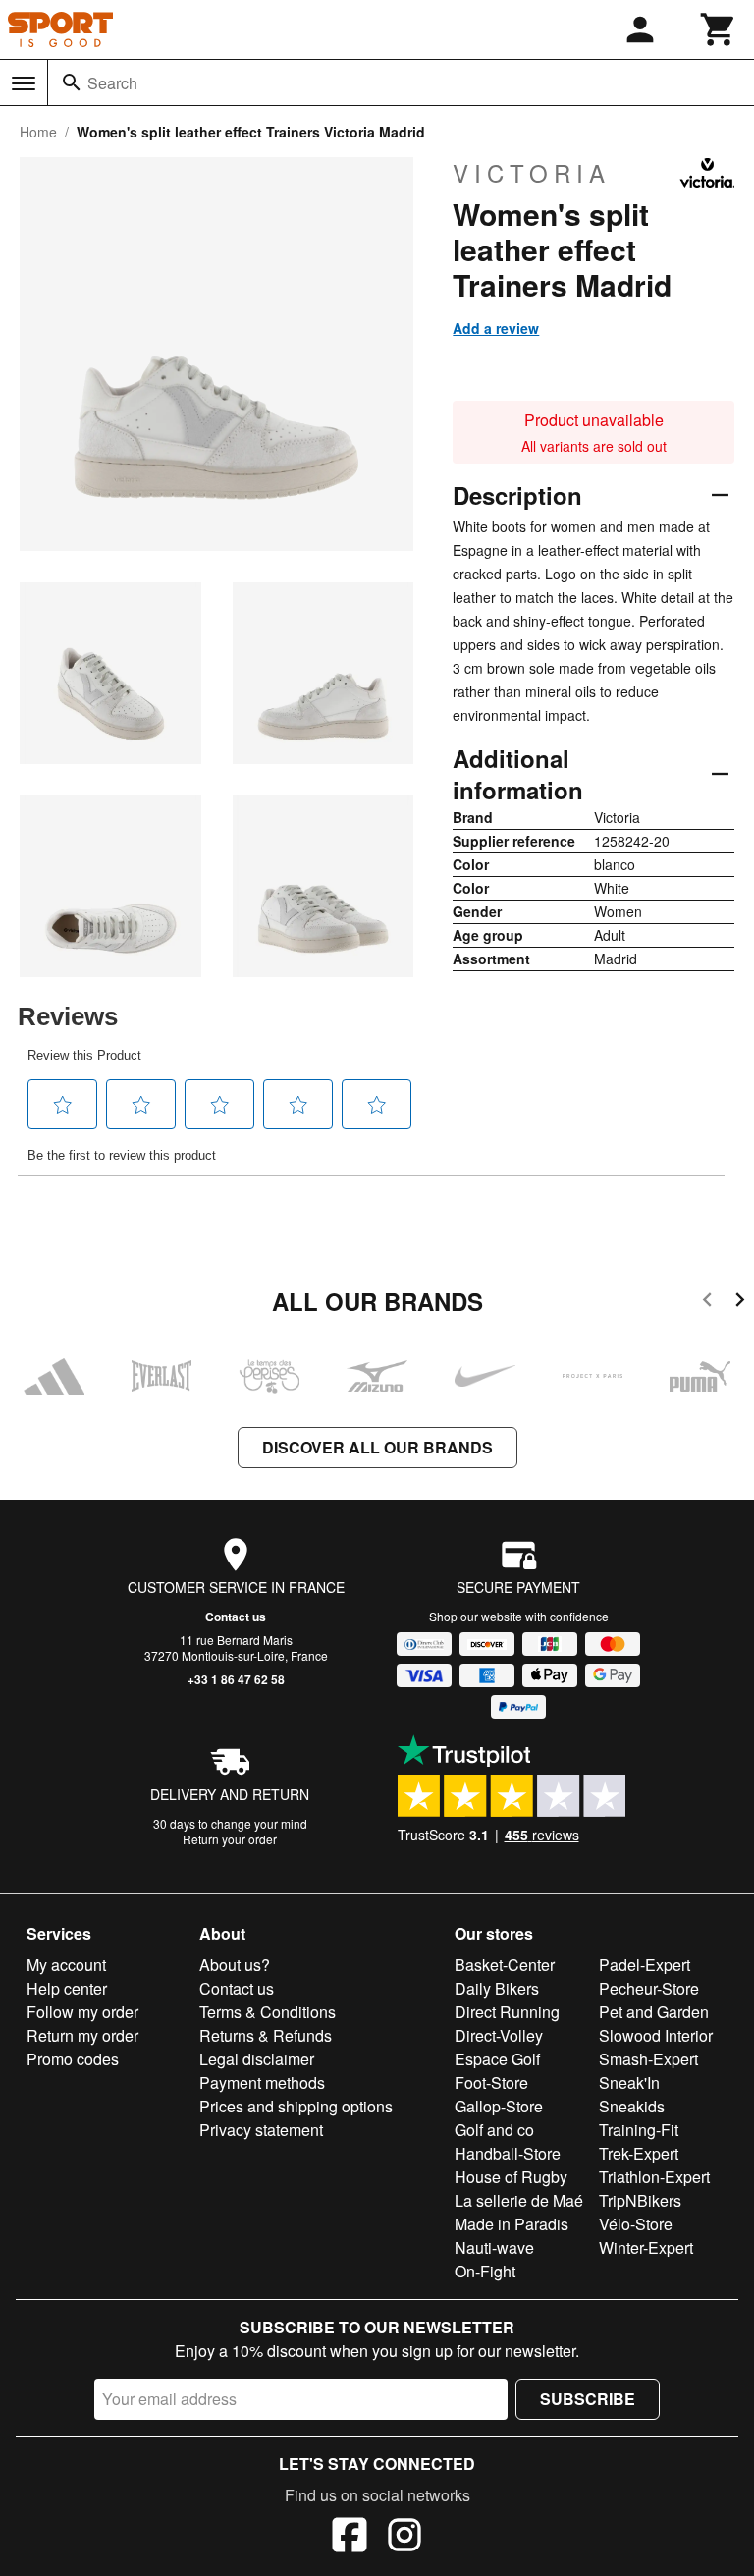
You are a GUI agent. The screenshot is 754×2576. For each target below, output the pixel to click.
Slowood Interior (656, 2035)
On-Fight (485, 2271)
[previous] (707, 1303)
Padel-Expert (645, 1965)
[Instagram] (404, 2538)
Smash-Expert (648, 2059)
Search (112, 83)
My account (66, 1965)
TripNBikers (640, 2200)
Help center (67, 1988)
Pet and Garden (654, 2012)
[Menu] (24, 83)
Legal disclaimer (257, 2059)
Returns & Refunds (266, 2035)
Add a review (496, 328)
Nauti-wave (494, 2247)
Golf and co (494, 2130)
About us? (235, 1965)
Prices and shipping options (296, 2106)
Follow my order (82, 2012)
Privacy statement (261, 2130)
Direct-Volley (499, 2035)
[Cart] (719, 29)
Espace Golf (497, 2059)
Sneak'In (629, 2083)
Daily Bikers (497, 1988)
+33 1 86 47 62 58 (236, 1679)
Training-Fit (639, 2130)
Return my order (82, 2035)
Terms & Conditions (268, 2012)
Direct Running (507, 2012)
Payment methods (262, 2083)
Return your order (230, 1839)
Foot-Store (491, 2083)
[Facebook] (350, 2538)
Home (38, 132)
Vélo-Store (636, 2224)
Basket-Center (505, 1965)
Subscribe (588, 2399)
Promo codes (73, 2059)
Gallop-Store (499, 2106)
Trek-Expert (639, 2153)
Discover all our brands (377, 1447)
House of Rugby (511, 2177)
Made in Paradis (512, 2224)
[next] (740, 1303)
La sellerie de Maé (519, 2200)
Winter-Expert (646, 2247)
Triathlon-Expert (654, 2177)
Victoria (532, 173)
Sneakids (632, 2106)
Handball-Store (508, 2153)
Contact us (236, 1617)
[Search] (72, 82)
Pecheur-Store (649, 1988)
